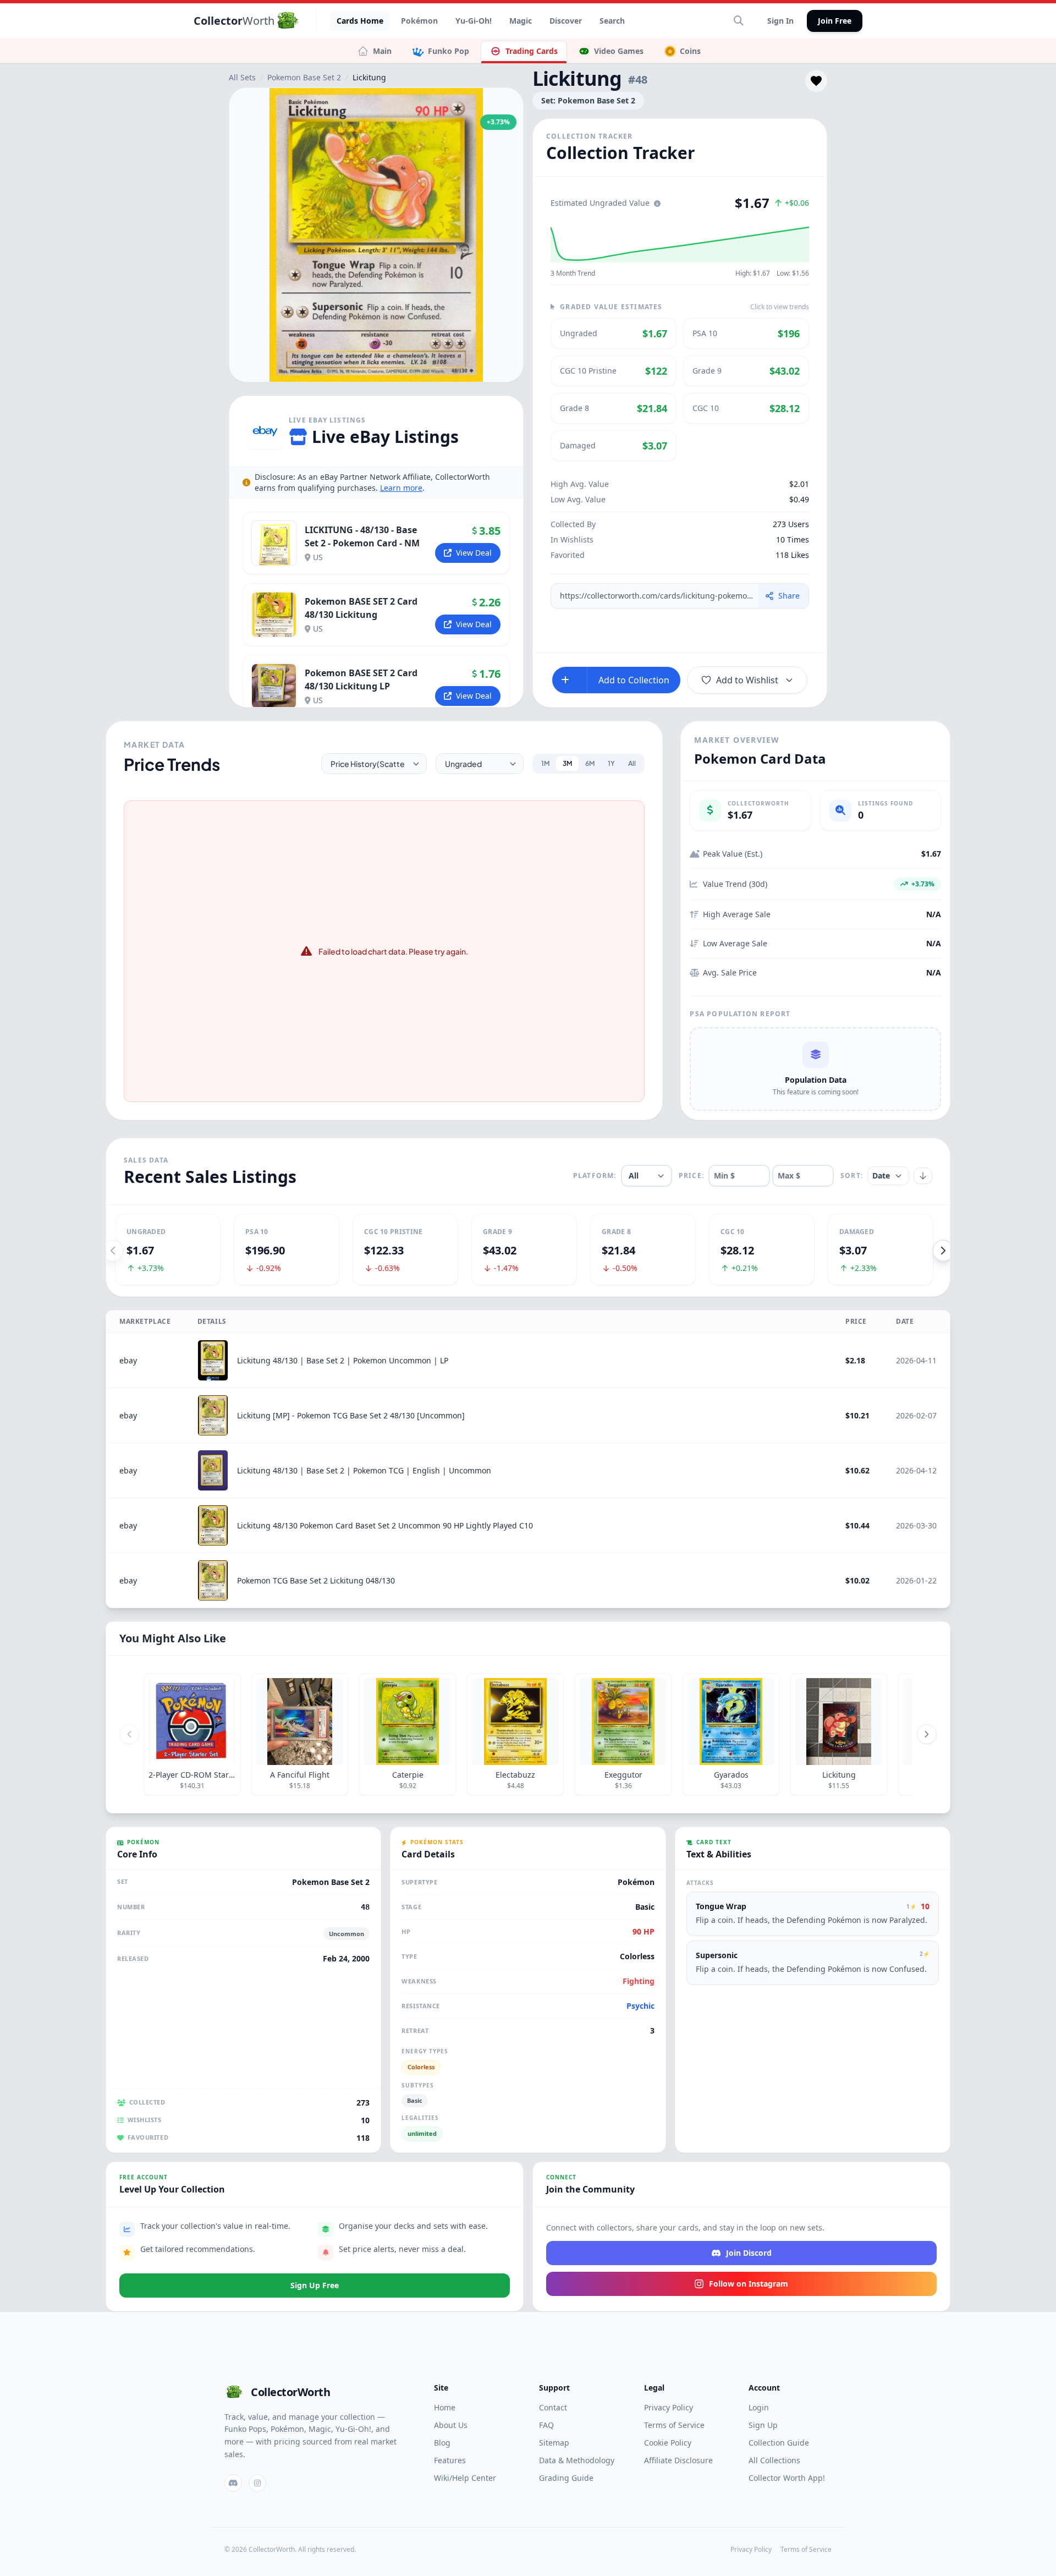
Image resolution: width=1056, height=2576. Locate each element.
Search (612, 21)
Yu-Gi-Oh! (474, 21)
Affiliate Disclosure (678, 2460)
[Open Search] (739, 21)
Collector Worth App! (787, 2478)
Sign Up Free (315, 2285)
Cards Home (360, 21)
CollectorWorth (290, 2392)
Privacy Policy (669, 2407)
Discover (566, 21)
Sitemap (554, 2443)
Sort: (852, 1176)
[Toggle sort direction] (923, 1176)
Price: (691, 1176)
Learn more (401, 488)
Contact (553, 2407)
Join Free (835, 21)
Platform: (595, 1176)
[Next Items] (927, 1734)
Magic (521, 21)
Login (759, 2407)
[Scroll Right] (943, 1251)
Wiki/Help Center (465, 2478)
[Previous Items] (129, 1734)
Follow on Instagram (749, 2284)
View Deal (474, 553)
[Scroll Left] (113, 1251)
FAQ (546, 2425)
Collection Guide (779, 2443)
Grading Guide (566, 2478)
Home (445, 2407)
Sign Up (763, 2425)
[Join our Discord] (233, 2483)
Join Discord (749, 2253)
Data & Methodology (577, 2460)
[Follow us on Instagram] (257, 2483)
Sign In (780, 21)
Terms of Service (674, 2425)
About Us (451, 2425)
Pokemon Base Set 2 (304, 77)
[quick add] (570, 680)
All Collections (774, 2460)
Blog (442, 2443)
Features (450, 2460)
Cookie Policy (668, 2443)
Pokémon (419, 21)
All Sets (242, 77)
